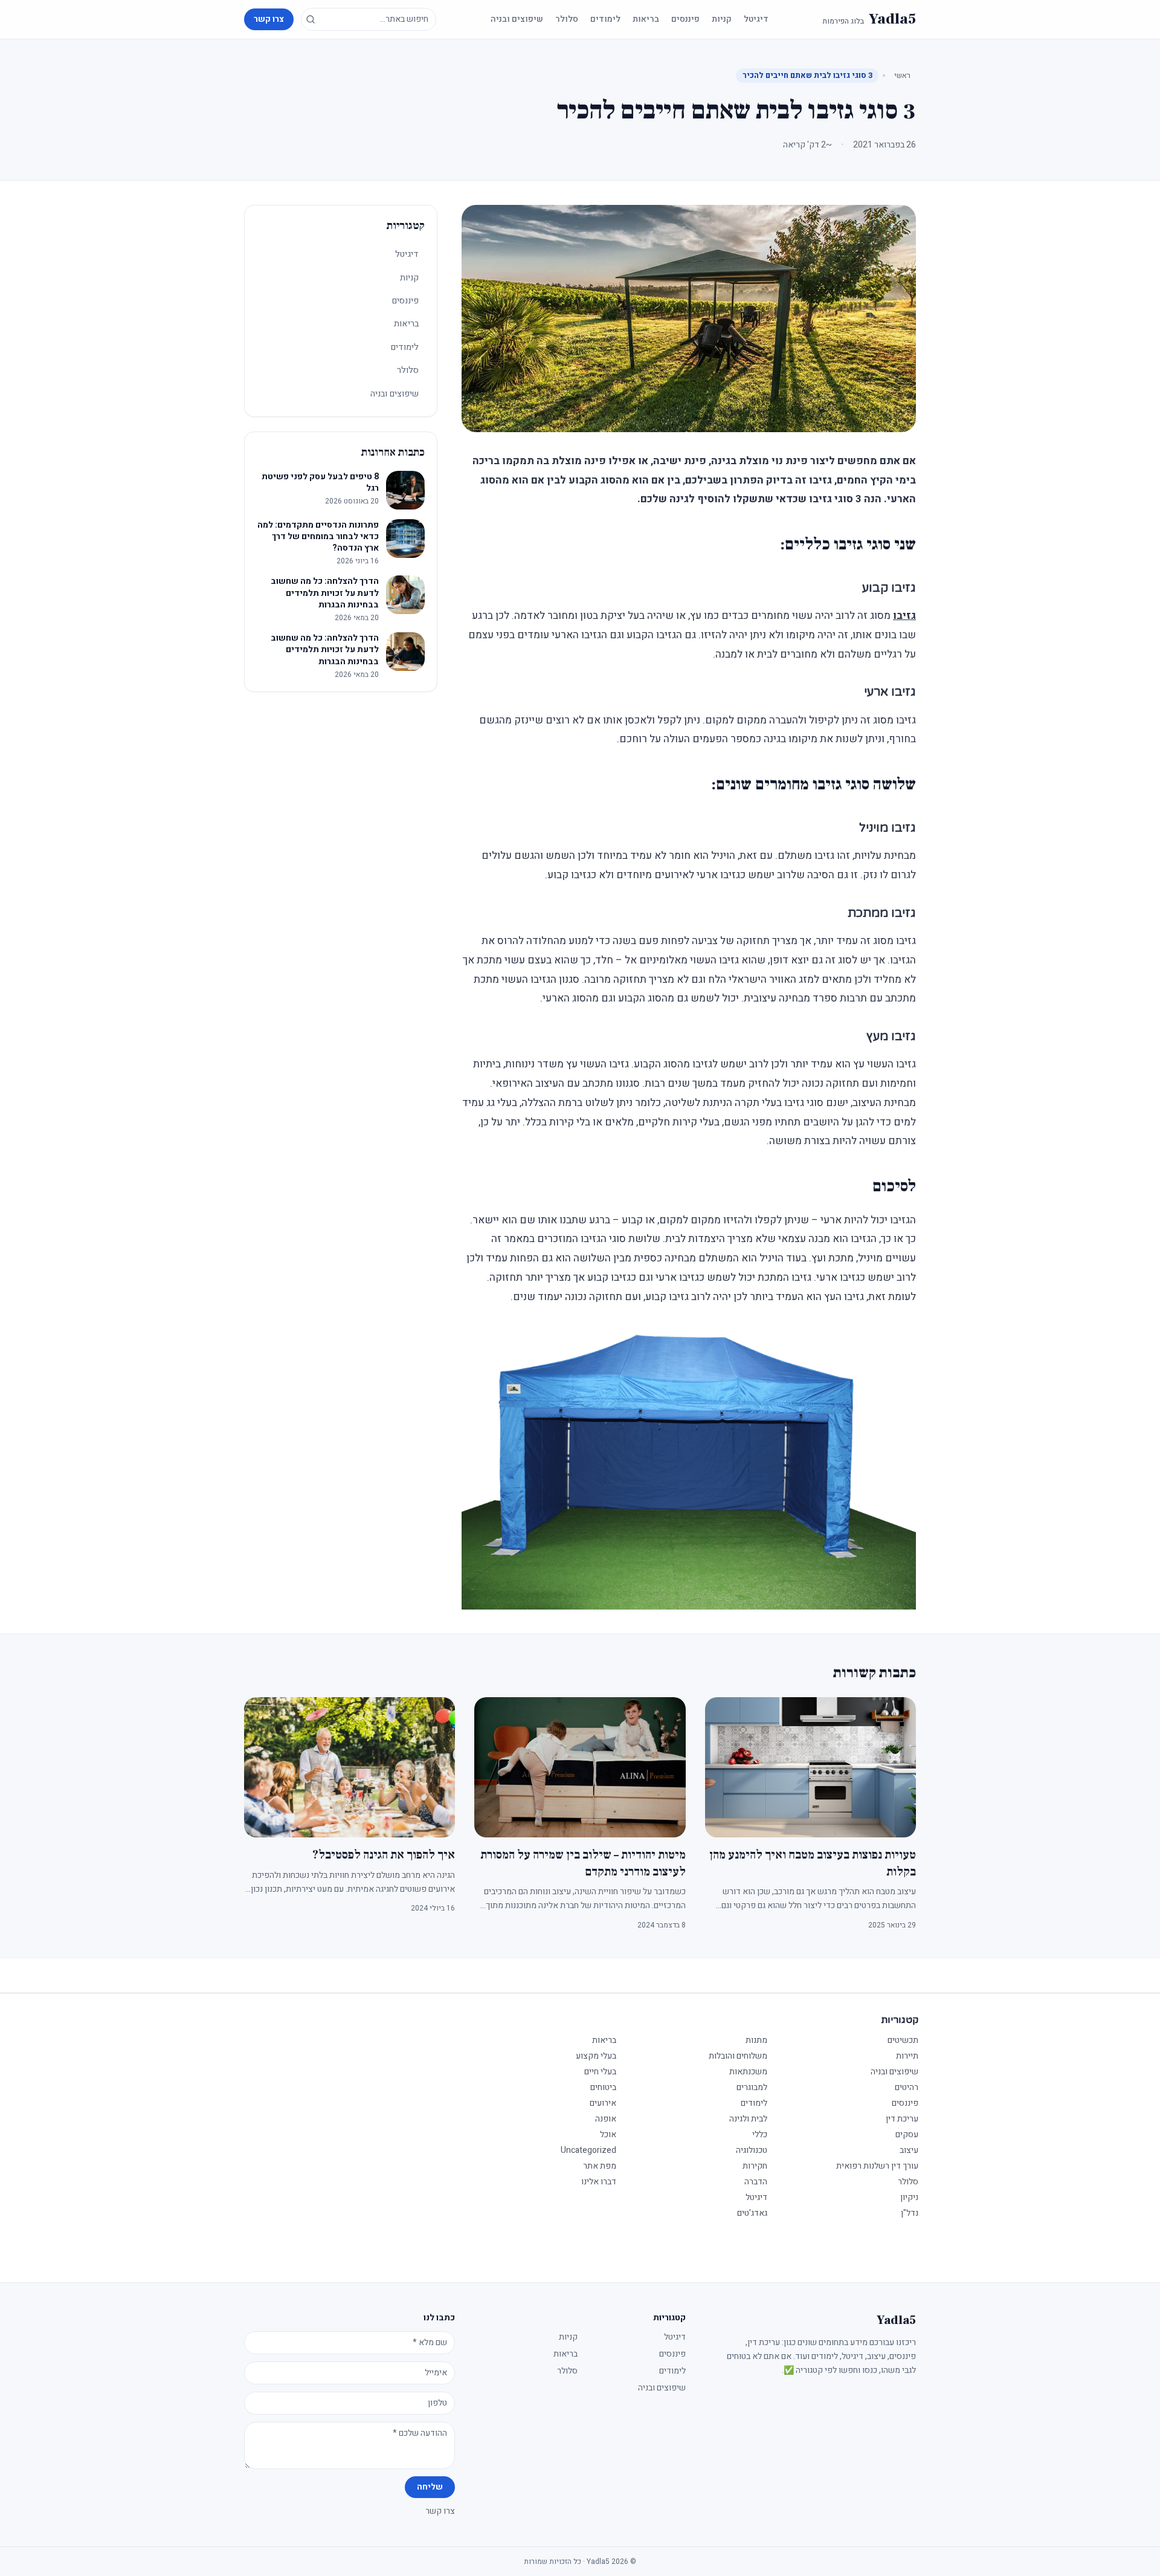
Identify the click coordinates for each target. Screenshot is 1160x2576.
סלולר (567, 19)
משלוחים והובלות (738, 2056)
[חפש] (311, 19)
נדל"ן (910, 2213)
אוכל (608, 2134)
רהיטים (907, 2087)
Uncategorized (588, 2150)
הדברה (756, 2182)
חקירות (755, 2166)
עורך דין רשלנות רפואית (877, 2166)
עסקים (907, 2134)
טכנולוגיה (752, 2150)
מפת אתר (600, 2166)
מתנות (756, 2040)
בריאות (646, 19)
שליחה (430, 2487)
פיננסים (685, 19)
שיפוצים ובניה (517, 19)
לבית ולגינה (748, 2119)
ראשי (902, 75)
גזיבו (904, 616)
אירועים (603, 2103)
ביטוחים (603, 2087)
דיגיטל (756, 19)
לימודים (605, 19)
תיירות (907, 2056)
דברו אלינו (599, 2182)
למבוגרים (752, 2087)
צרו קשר (269, 19)
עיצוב (909, 2150)
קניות (722, 19)
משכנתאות (748, 2072)
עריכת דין (902, 2119)
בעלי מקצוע (596, 2056)
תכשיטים (903, 2040)
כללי (760, 2134)
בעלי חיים (600, 2072)
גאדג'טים (752, 2213)
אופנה (606, 2119)
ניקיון (909, 2197)
